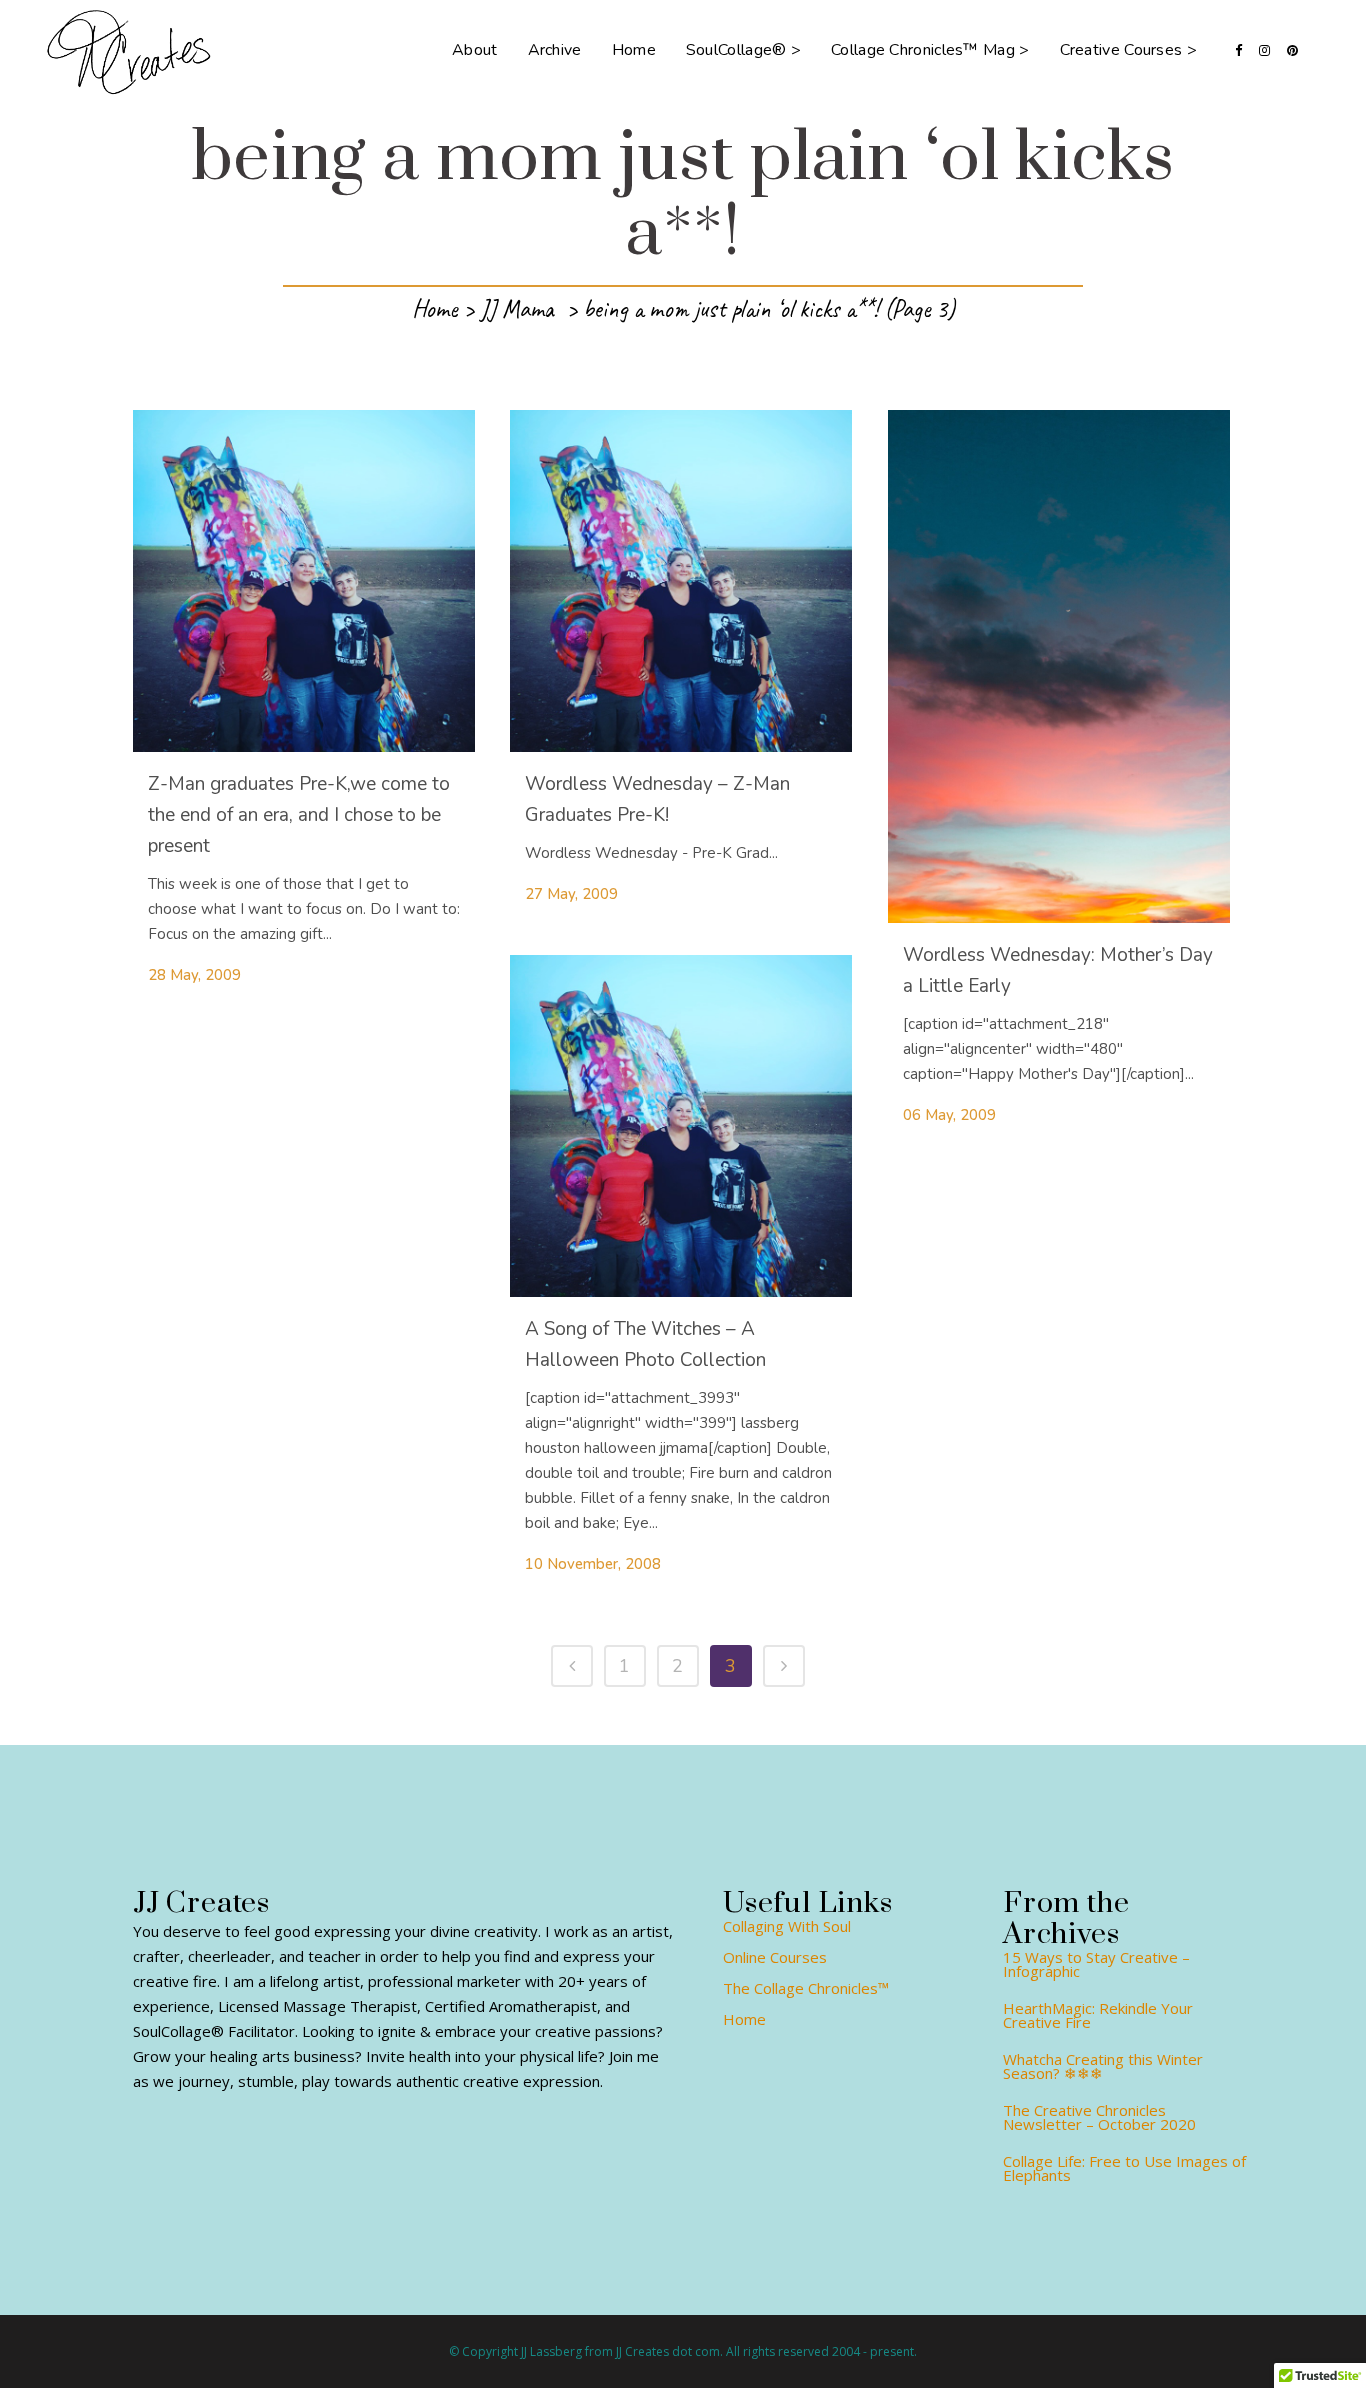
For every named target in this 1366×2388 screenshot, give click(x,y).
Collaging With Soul (787, 1926)
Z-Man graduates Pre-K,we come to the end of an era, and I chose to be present (299, 815)
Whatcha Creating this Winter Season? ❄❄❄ (1103, 2066)
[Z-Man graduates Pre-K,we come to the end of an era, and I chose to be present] (304, 581)
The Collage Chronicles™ (806, 1988)
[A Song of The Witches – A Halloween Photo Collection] (681, 1126)
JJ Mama (517, 309)
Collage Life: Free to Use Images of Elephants (1124, 2168)
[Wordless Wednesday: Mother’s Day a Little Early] (1059, 666)
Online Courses (775, 1957)
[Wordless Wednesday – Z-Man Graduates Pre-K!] (681, 581)
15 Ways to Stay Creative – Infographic (1096, 1964)
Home (434, 309)
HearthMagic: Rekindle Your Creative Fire (1098, 2015)
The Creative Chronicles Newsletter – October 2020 (1099, 2117)
